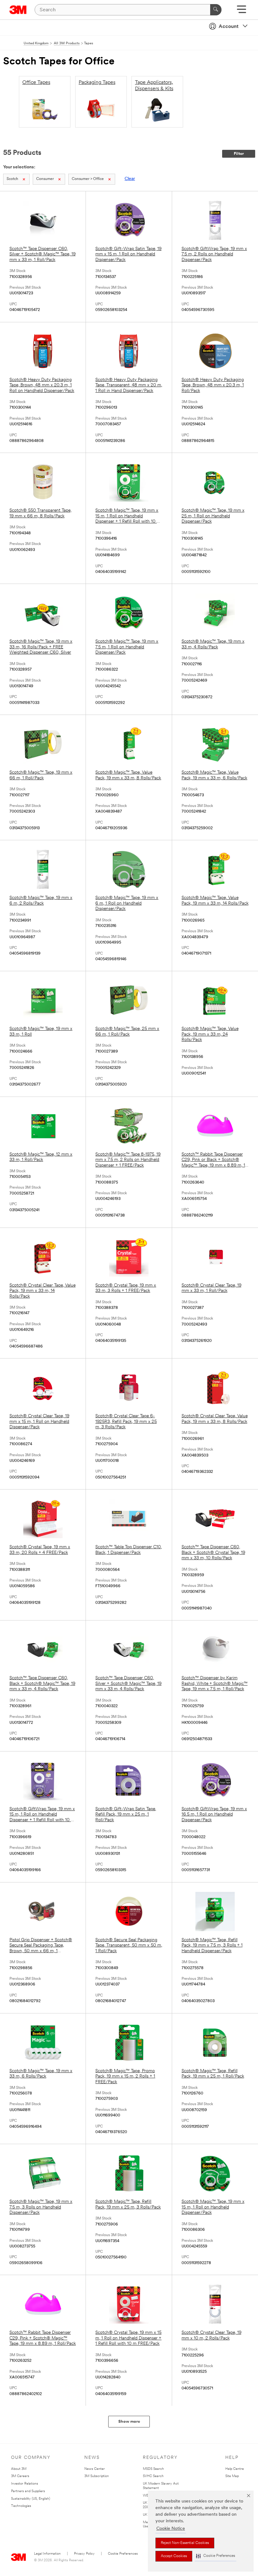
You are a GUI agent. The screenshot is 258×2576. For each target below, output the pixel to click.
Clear (130, 179)
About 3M (19, 2469)
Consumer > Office (88, 179)
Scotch (12, 179)
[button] (216, 2556)
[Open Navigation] (241, 11)
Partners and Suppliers (28, 2491)
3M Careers (20, 2476)
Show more (129, 2422)
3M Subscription (97, 2476)
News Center (95, 2469)
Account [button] (229, 27)
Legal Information (47, 2554)
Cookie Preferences (123, 2554)
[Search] (216, 10)
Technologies (21, 2506)
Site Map (232, 2476)
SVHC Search (153, 2476)
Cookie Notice (171, 2529)
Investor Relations (25, 2484)
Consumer (45, 179)
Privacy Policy (84, 2554)
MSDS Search (153, 2469)
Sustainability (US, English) (31, 2499)
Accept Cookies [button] (174, 2556)
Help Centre (235, 2469)
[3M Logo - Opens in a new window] (18, 10)
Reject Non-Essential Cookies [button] (185, 2543)
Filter (239, 154)
